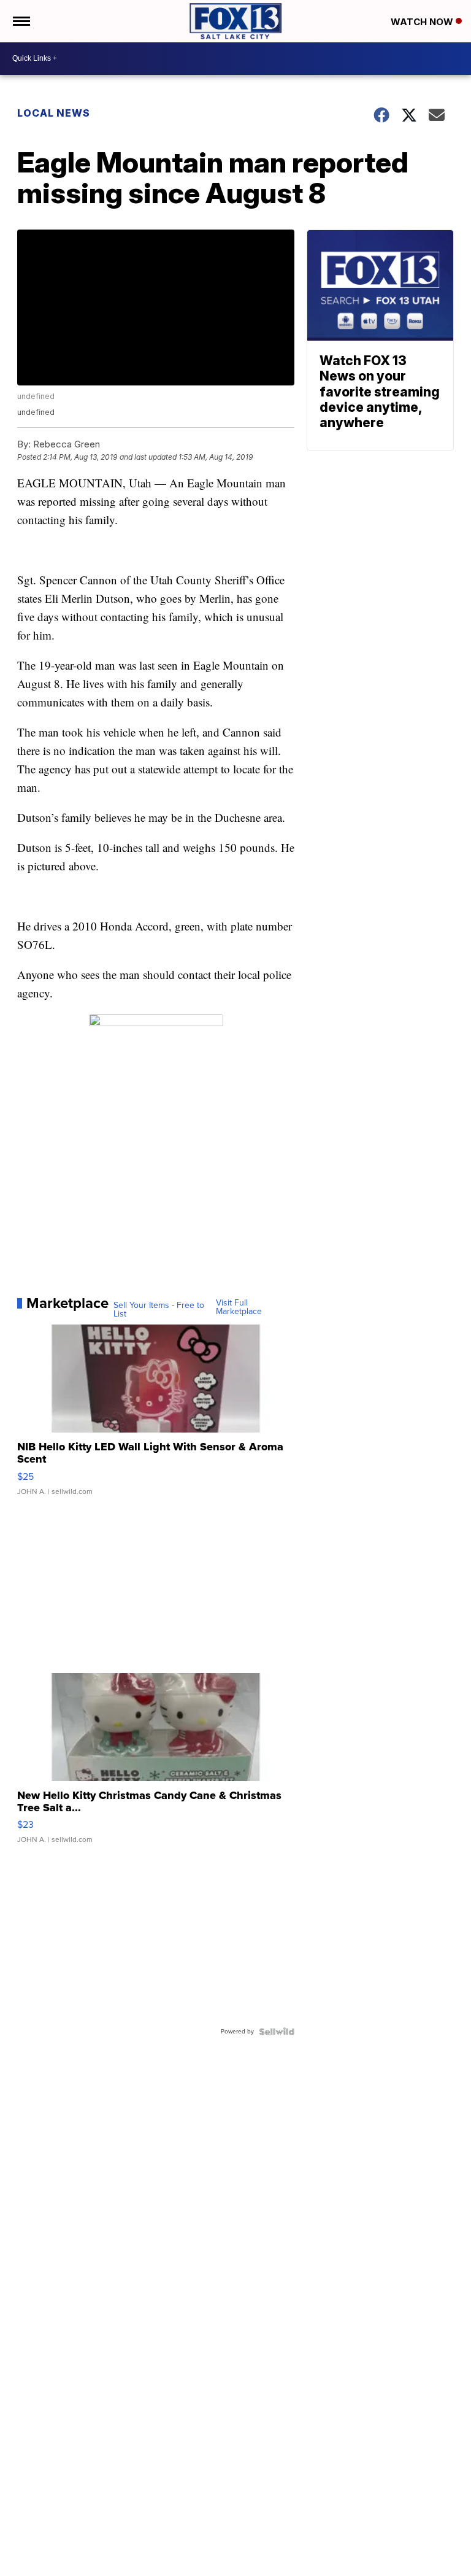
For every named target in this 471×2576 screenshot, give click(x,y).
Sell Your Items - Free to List (159, 1310)
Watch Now (423, 22)
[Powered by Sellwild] (277, 2032)
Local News (54, 113)
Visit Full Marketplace (239, 1307)
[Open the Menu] (21, 21)
